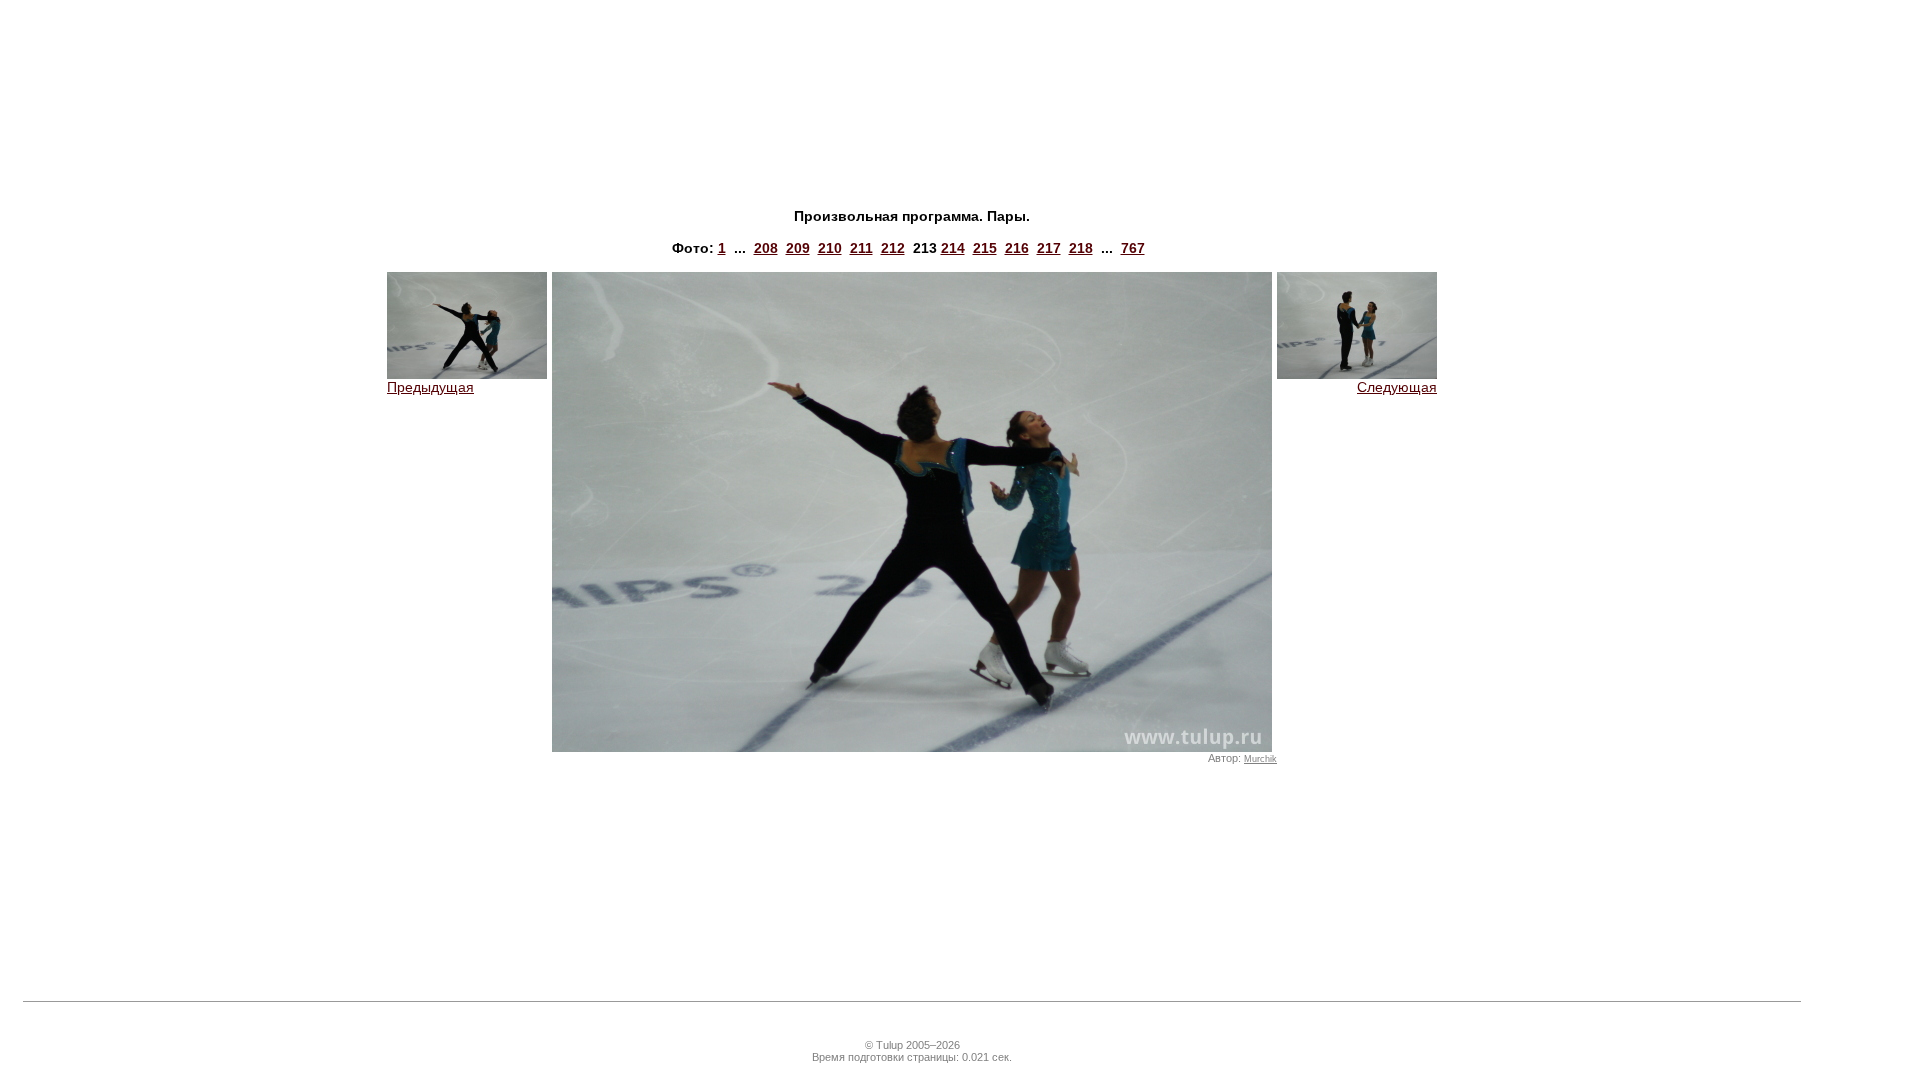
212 (893, 248)
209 (798, 248)
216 (1017, 248)
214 (953, 248)
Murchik (1260, 759)
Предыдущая (430, 387)
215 (985, 248)
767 (1133, 248)
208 (766, 248)
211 (861, 248)
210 (830, 248)
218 (1081, 248)
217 (1049, 248)
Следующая (1397, 387)
